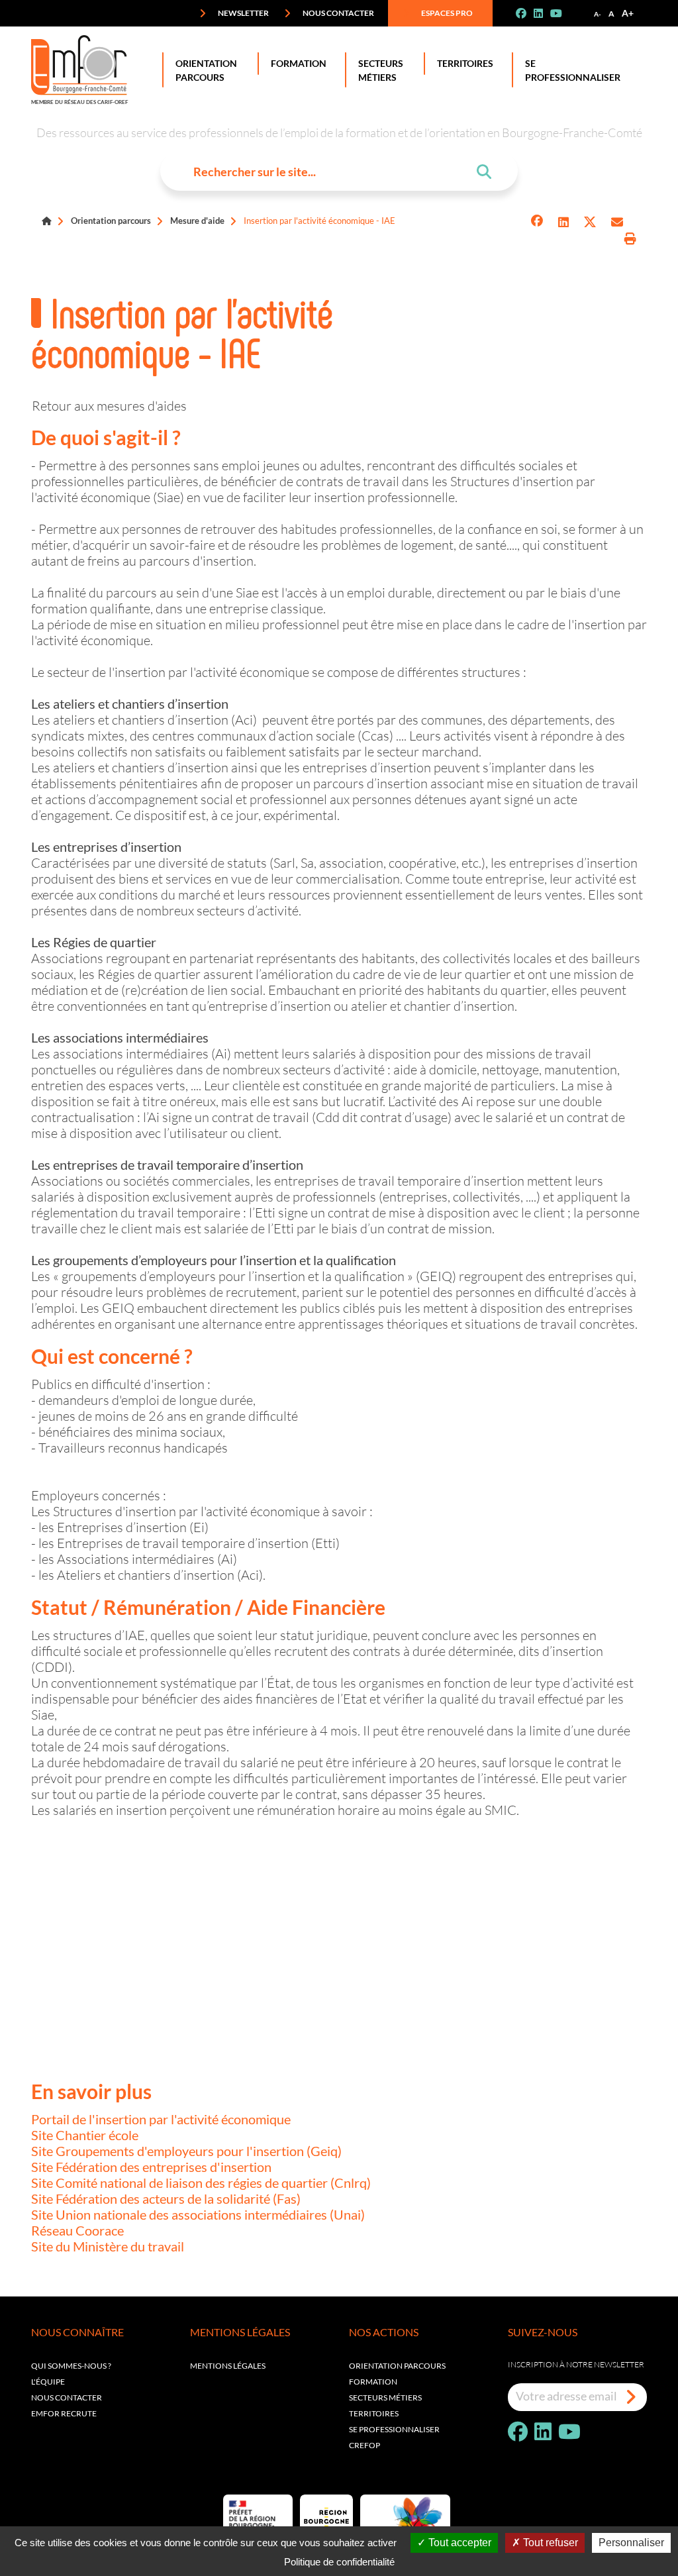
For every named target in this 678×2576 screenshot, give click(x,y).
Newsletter (243, 13)
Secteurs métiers (385, 2397)
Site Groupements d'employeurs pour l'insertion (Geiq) (186, 2151)
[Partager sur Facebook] (537, 222)
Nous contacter (338, 13)
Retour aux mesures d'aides (109, 405)
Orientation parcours (111, 221)
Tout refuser (549, 2543)
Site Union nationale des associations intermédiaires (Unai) (198, 2214)
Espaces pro (446, 13)
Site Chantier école (85, 2135)
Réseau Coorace (77, 2230)
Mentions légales (228, 2366)
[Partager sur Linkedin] (563, 222)
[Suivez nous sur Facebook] (526, 13)
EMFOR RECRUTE (64, 2413)
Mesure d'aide (197, 221)
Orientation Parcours (206, 70)
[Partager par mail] (617, 222)
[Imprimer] (630, 239)
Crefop (364, 2445)
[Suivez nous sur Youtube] (561, 13)
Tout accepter (459, 2543)
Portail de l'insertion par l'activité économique (161, 2119)
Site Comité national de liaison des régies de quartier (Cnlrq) (201, 2183)
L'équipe (48, 2382)
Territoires (465, 63)
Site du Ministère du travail (108, 2246)
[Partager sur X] (590, 222)
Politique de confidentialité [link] (339, 2562)
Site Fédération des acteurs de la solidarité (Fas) (166, 2198)
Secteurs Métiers (381, 70)
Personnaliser (631, 2543)
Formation (299, 63)
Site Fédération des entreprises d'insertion (151, 2167)
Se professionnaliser (573, 70)
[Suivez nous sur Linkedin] (544, 13)
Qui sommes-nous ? (71, 2366)
